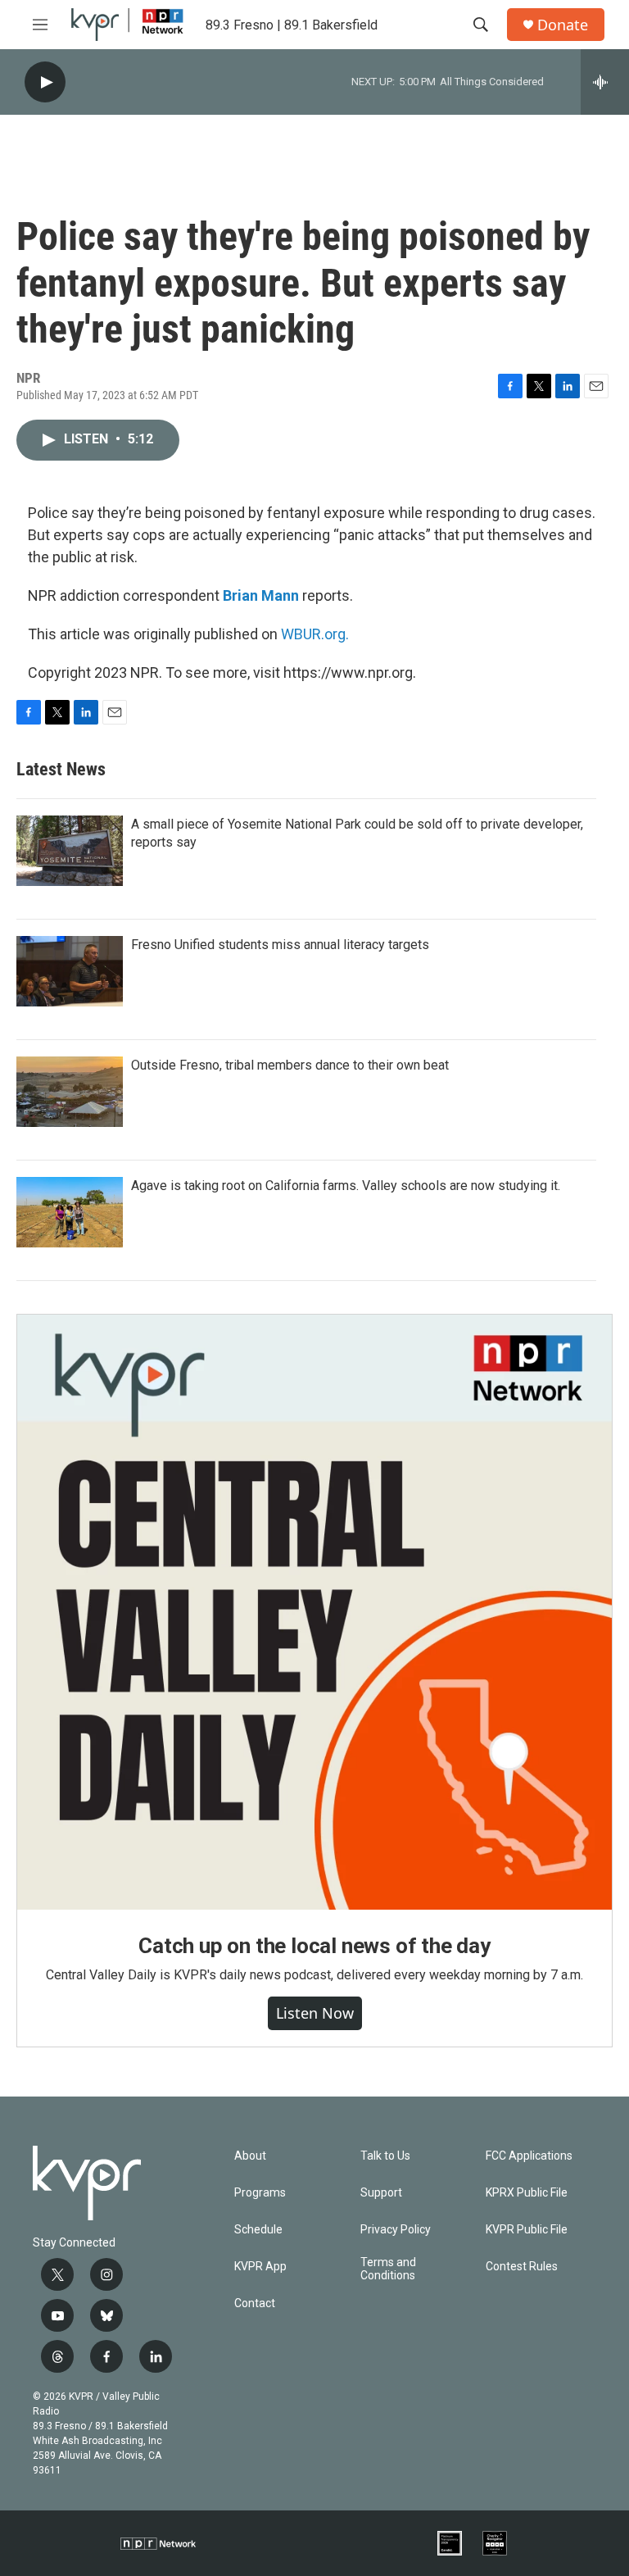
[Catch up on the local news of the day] (314, 1612)
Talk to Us (385, 2156)
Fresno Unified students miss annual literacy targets (280, 945)
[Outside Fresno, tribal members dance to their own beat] (70, 1092)
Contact (255, 2303)
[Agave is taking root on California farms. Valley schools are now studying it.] (70, 1212)
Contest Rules (522, 2267)
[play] (45, 82)
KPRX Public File (527, 2193)
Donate (563, 25)
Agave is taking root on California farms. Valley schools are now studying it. (346, 1186)
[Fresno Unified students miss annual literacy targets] (70, 971)
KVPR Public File (527, 2230)
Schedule (258, 2230)
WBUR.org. (315, 634)
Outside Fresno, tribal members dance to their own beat (290, 1065)
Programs (260, 2193)
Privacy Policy (396, 2230)
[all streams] (605, 82)
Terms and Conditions (388, 2269)
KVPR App (260, 2267)
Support (381, 2193)
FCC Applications (529, 2156)
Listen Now (315, 2013)
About (250, 2156)
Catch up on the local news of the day (314, 1946)
